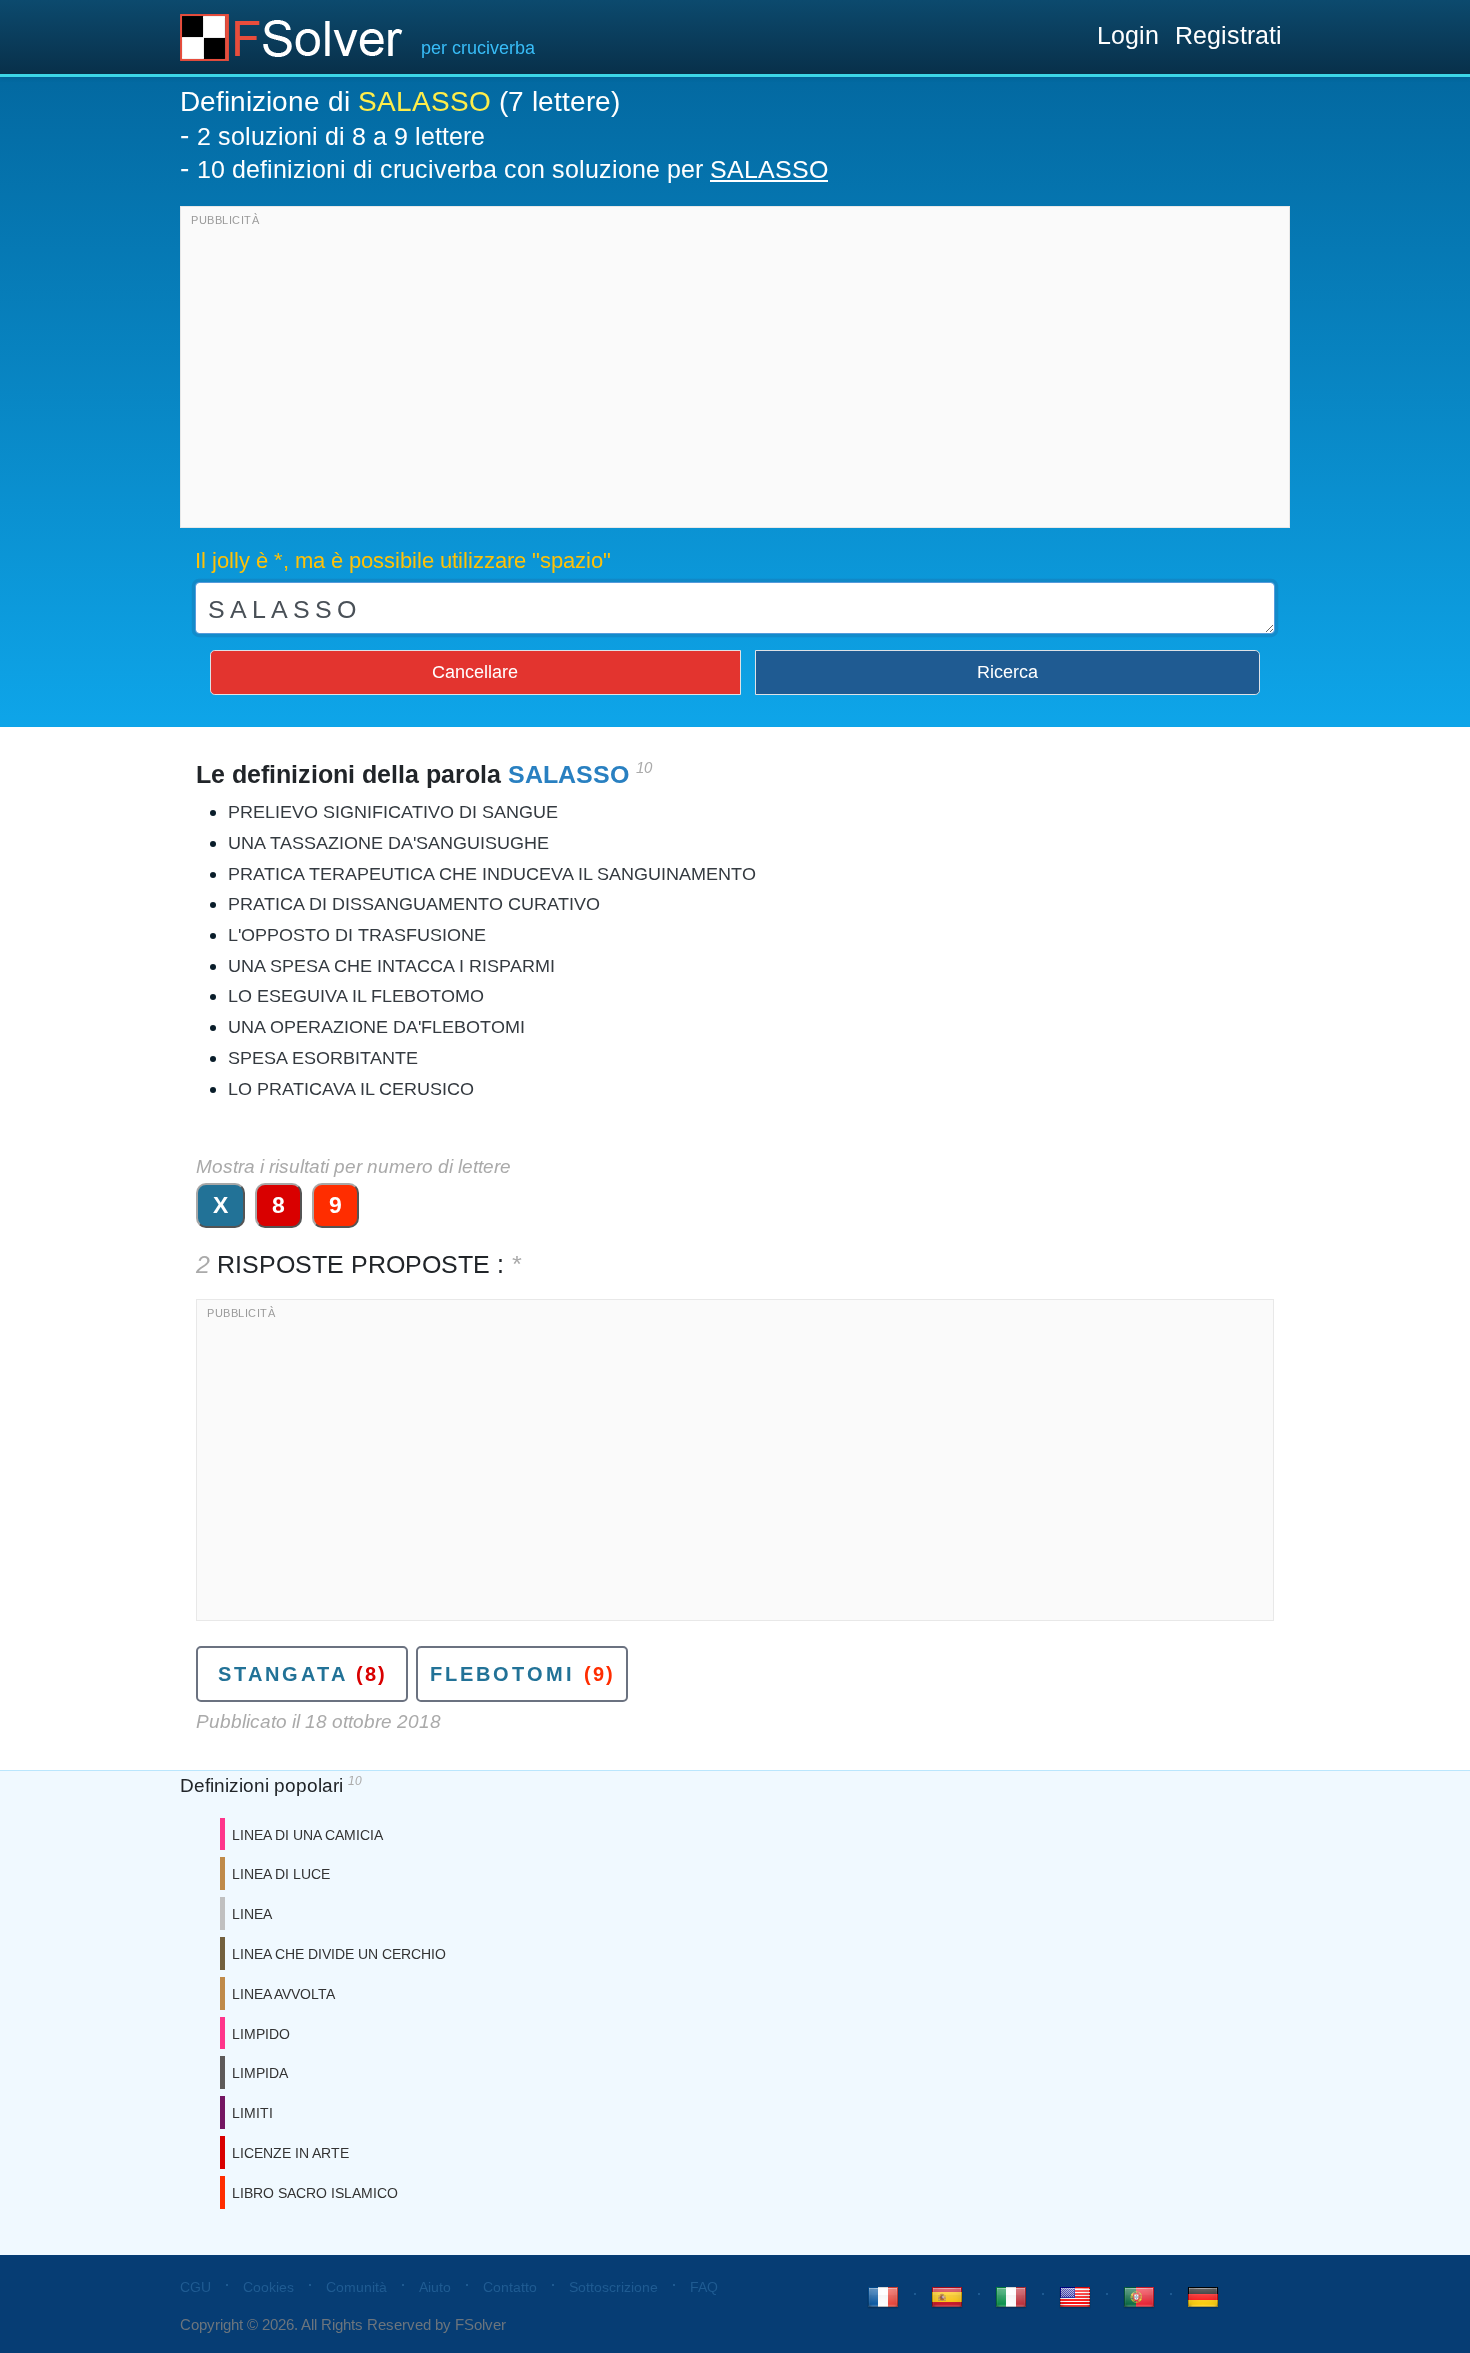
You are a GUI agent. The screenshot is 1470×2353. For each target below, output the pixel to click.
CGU (195, 2287)
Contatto (510, 2287)
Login (1128, 35)
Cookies (268, 2287)
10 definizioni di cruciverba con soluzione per (512, 169)
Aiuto (435, 2287)
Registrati (1228, 35)
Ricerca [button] (1007, 672)
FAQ (704, 2287)
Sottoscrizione (613, 2287)
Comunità (356, 2287)
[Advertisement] (735, 372)
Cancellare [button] (475, 672)
